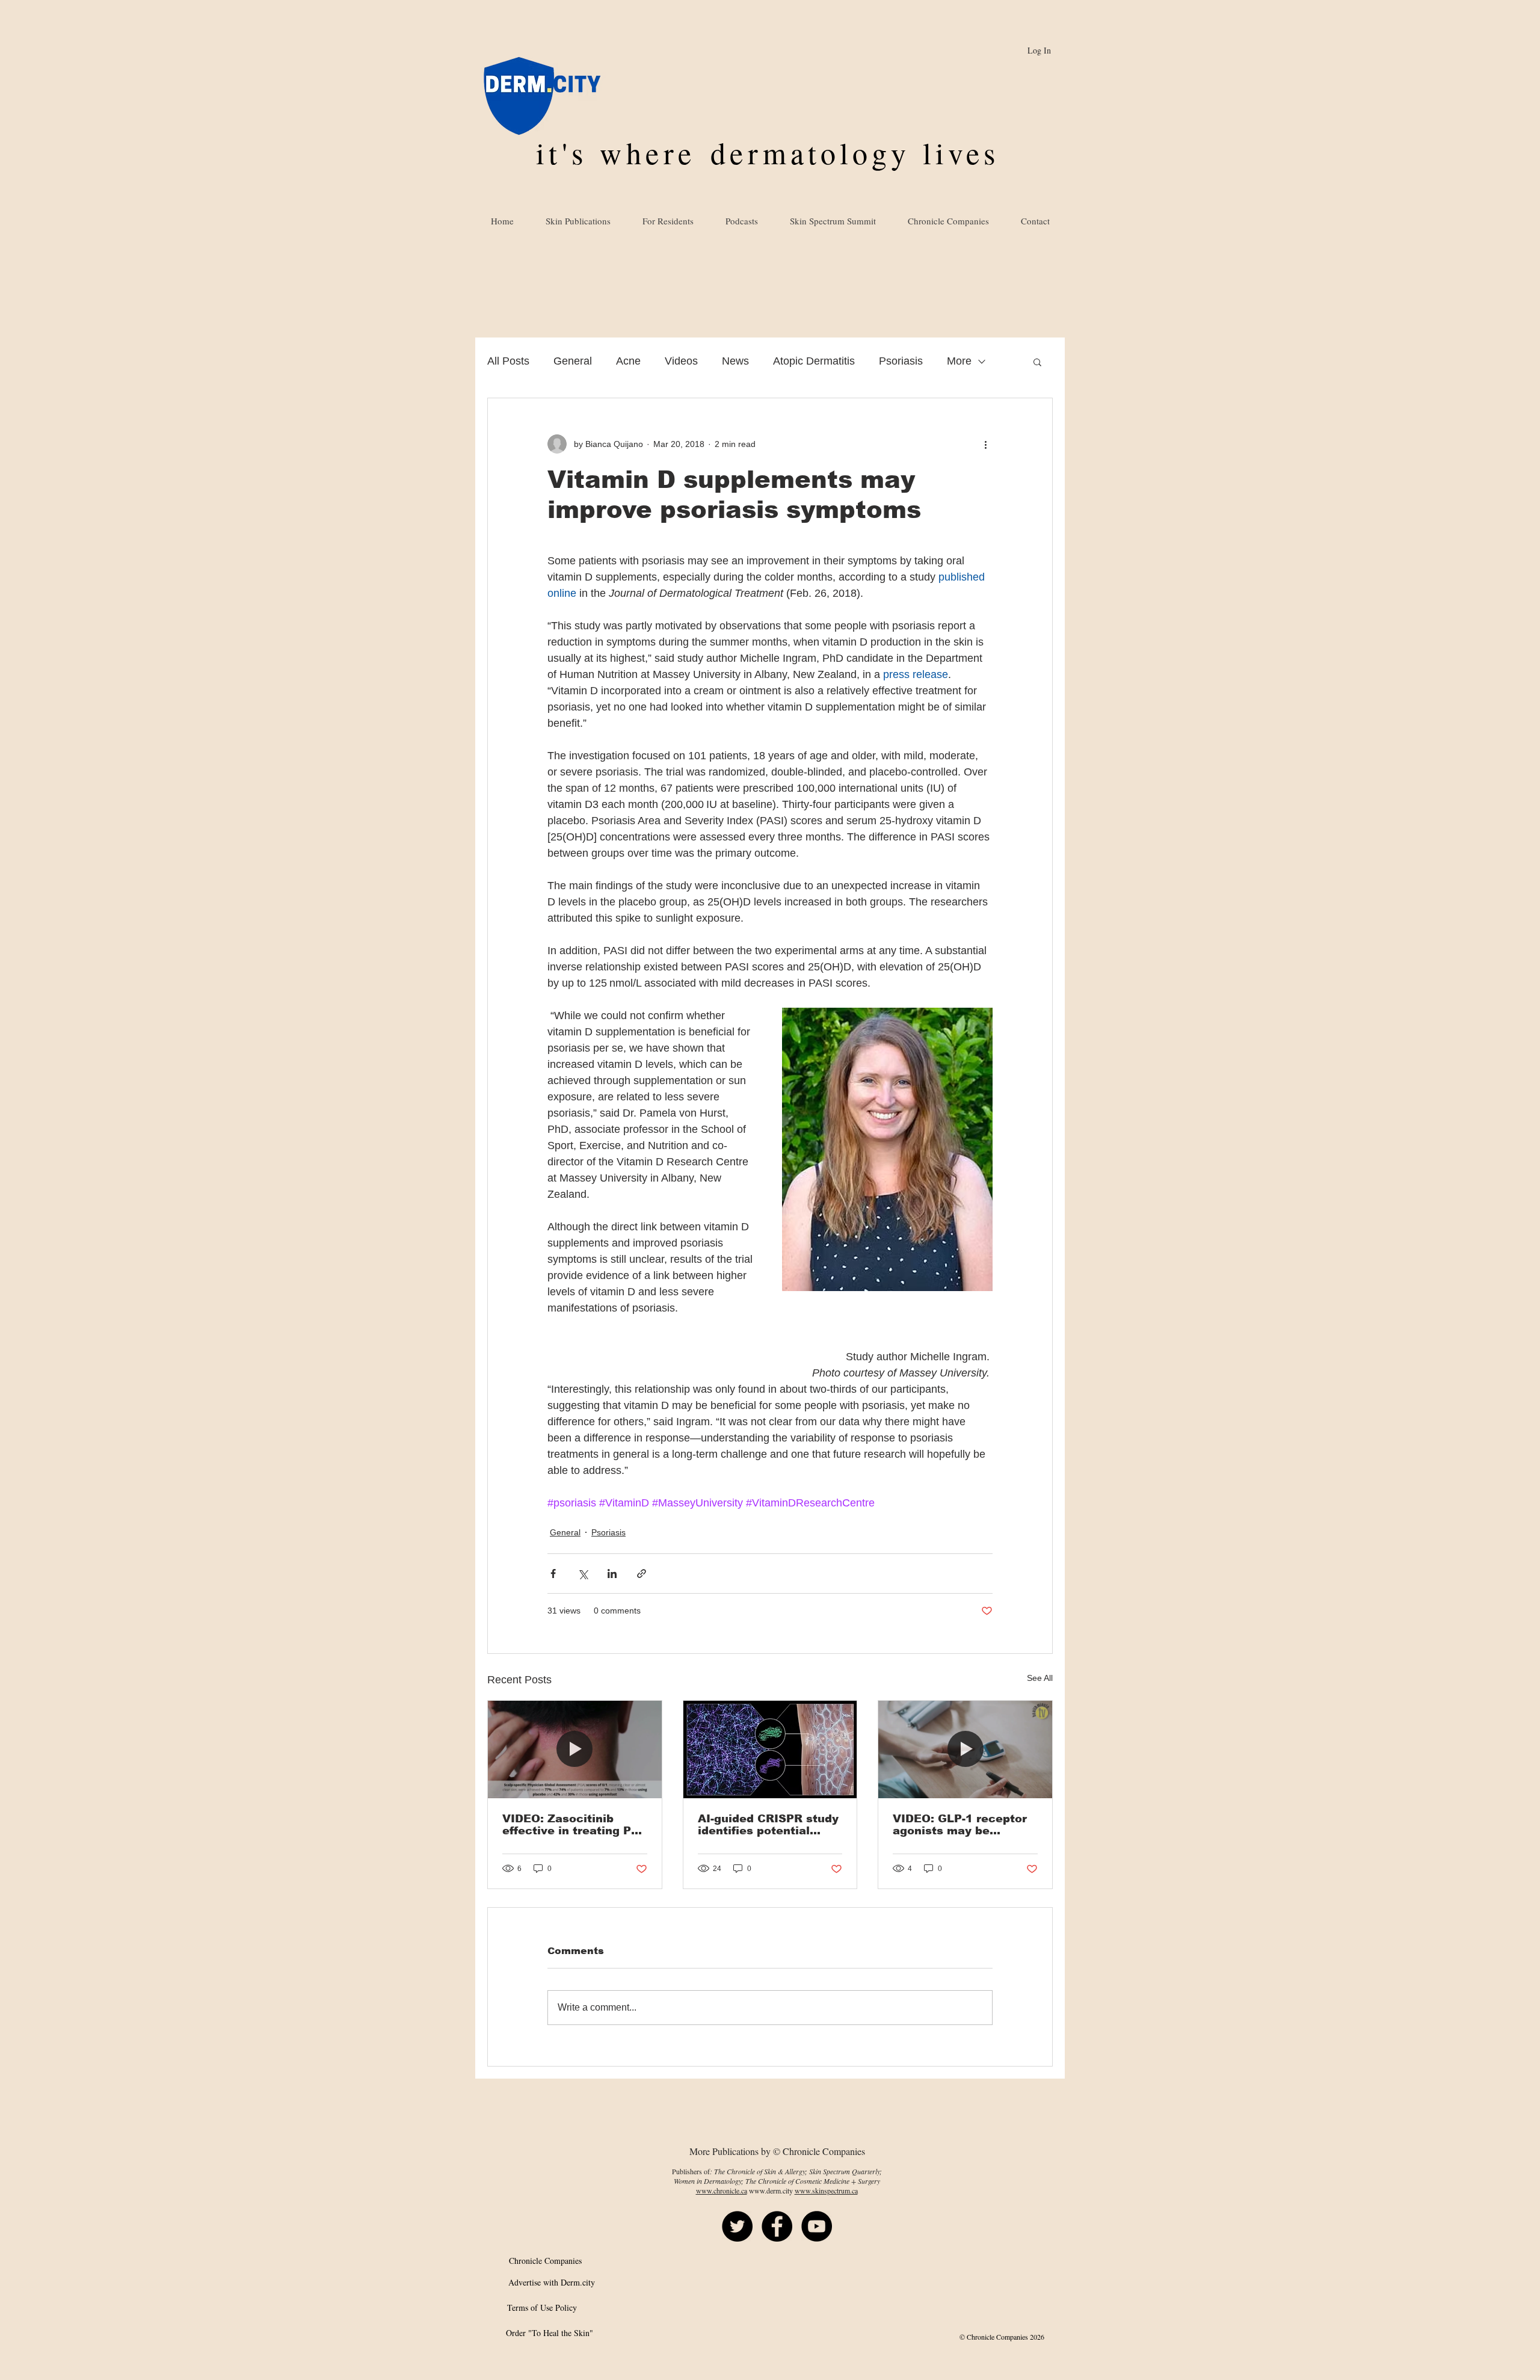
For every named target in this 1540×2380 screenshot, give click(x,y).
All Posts (508, 361)
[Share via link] (642, 1574)
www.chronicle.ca (722, 2190)
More (959, 361)
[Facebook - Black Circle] (777, 2226)
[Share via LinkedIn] (612, 1574)
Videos (681, 361)
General (573, 361)
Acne (628, 361)
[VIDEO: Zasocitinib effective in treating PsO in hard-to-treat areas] (575, 1750)
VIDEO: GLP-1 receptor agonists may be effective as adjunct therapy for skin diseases (960, 1825)
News (735, 361)
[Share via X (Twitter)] (583, 1574)
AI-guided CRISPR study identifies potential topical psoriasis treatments (768, 1825)
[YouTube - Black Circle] (817, 2226)
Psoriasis (901, 361)
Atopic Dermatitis (814, 361)
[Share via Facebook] (553, 1574)
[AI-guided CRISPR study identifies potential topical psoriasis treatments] (770, 1750)
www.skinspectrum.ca (826, 2190)
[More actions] (985, 444)
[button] (1037, 362)
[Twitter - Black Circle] (737, 2226)
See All (1040, 1678)
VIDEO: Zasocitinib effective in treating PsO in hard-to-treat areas (574, 1825)
